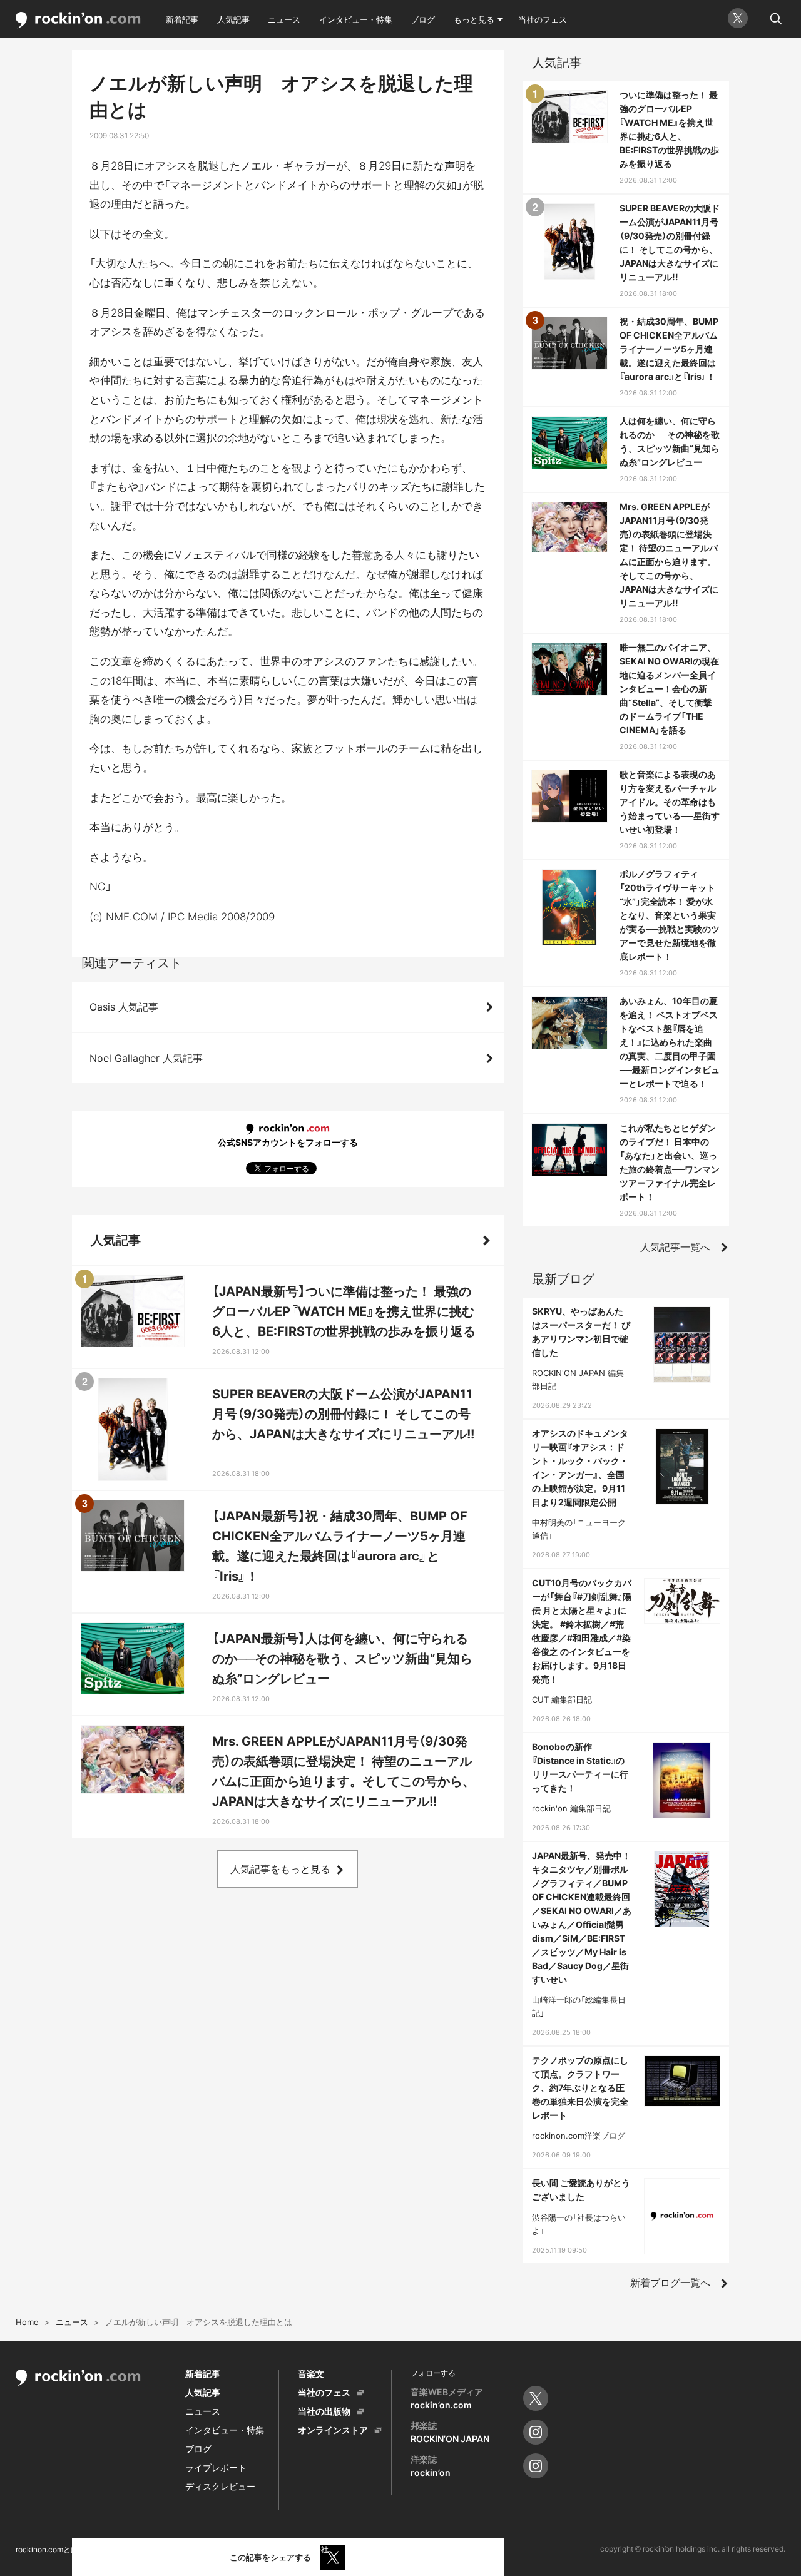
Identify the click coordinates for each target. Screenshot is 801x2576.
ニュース (284, 19)
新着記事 (182, 19)
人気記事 (233, 19)
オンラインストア (333, 2430)
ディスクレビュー (220, 2486)
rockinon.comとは (47, 2549)
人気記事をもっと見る (280, 1869)
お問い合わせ (258, 2549)
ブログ (423, 19)
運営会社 (314, 2549)
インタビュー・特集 (356, 19)
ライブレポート (216, 2467)
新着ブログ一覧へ (670, 2283)
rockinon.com (78, 20)
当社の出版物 (324, 2411)
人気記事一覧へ (675, 1247)
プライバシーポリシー (181, 2549)
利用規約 (111, 2549)
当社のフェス (543, 19)
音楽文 (311, 2374)
